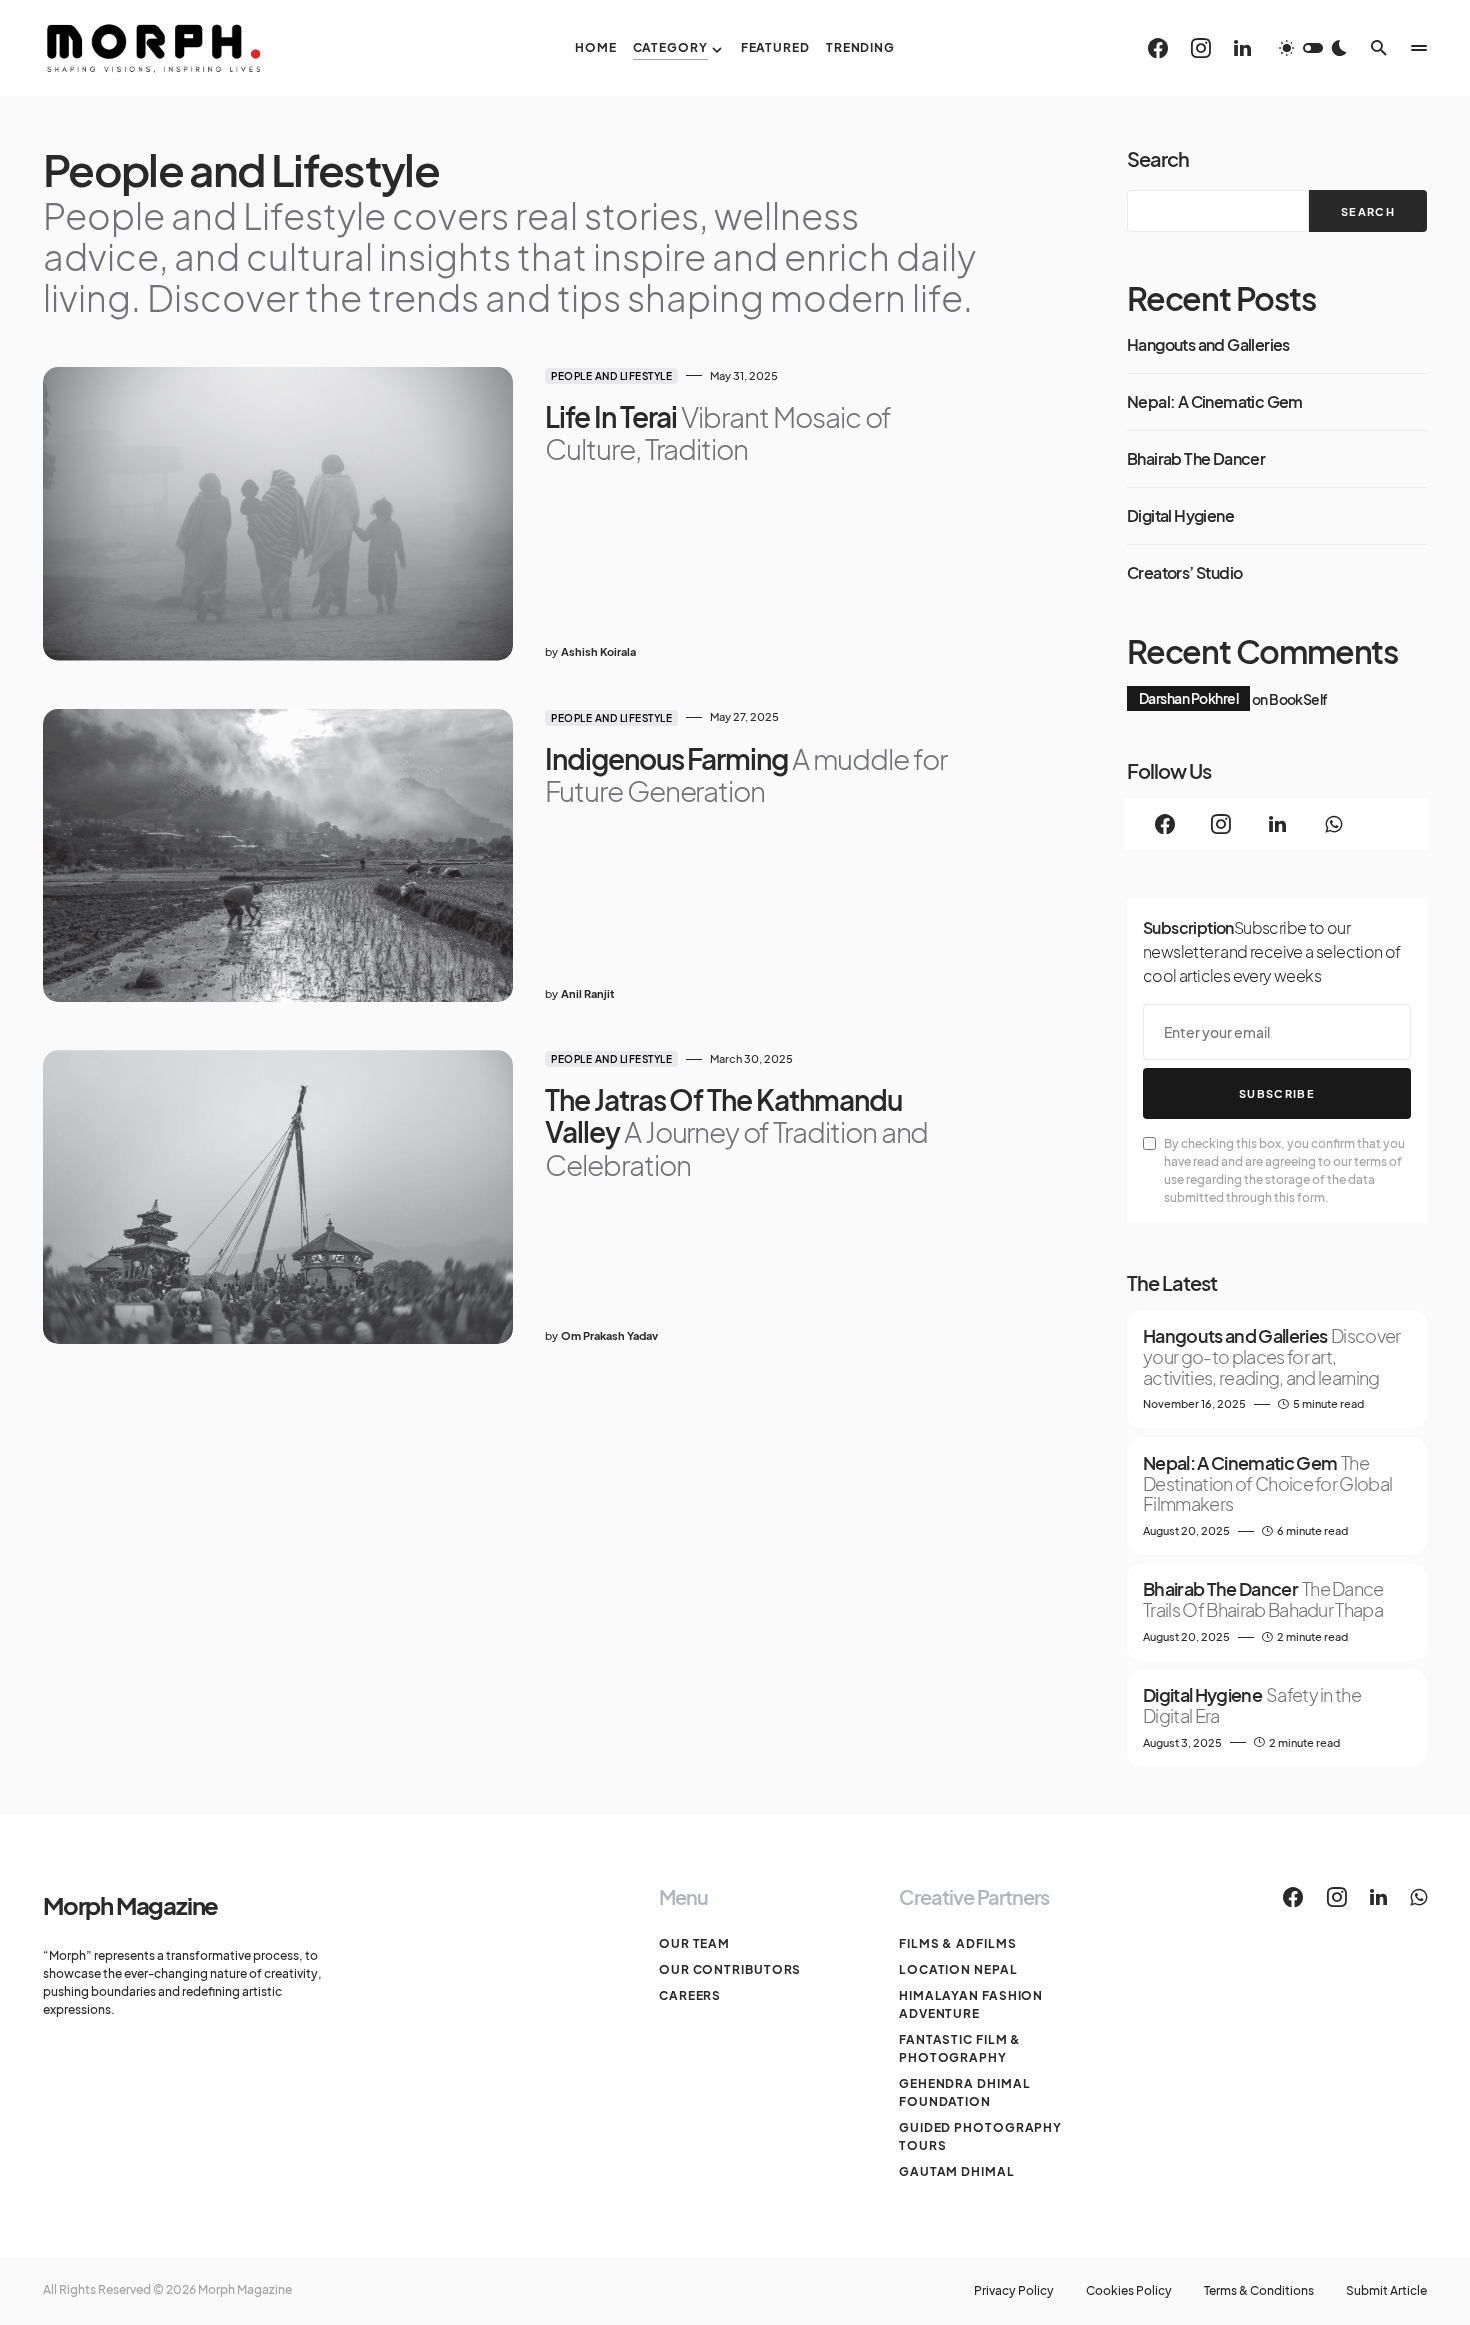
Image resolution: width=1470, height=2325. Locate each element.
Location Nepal (958, 1969)
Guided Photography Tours (980, 2136)
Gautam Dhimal (957, 2171)
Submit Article (1386, 2291)
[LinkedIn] (1242, 48)
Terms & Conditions (1259, 2291)
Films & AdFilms (958, 1943)
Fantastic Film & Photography (960, 2048)
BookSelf (1298, 698)
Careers (690, 1995)
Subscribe (1277, 1093)
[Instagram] (1201, 48)
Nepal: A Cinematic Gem (1215, 402)
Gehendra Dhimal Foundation (965, 2092)
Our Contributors (730, 1969)
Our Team (694, 1943)
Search (1158, 158)
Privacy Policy (1014, 2291)
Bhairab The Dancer (1196, 459)
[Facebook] (1158, 48)
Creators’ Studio (1184, 573)
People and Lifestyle (611, 376)
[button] (1313, 48)
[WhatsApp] (1333, 824)
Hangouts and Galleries (1208, 345)
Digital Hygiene (1180, 516)
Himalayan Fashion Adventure (971, 2004)
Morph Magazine (130, 1905)
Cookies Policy (1129, 2291)
